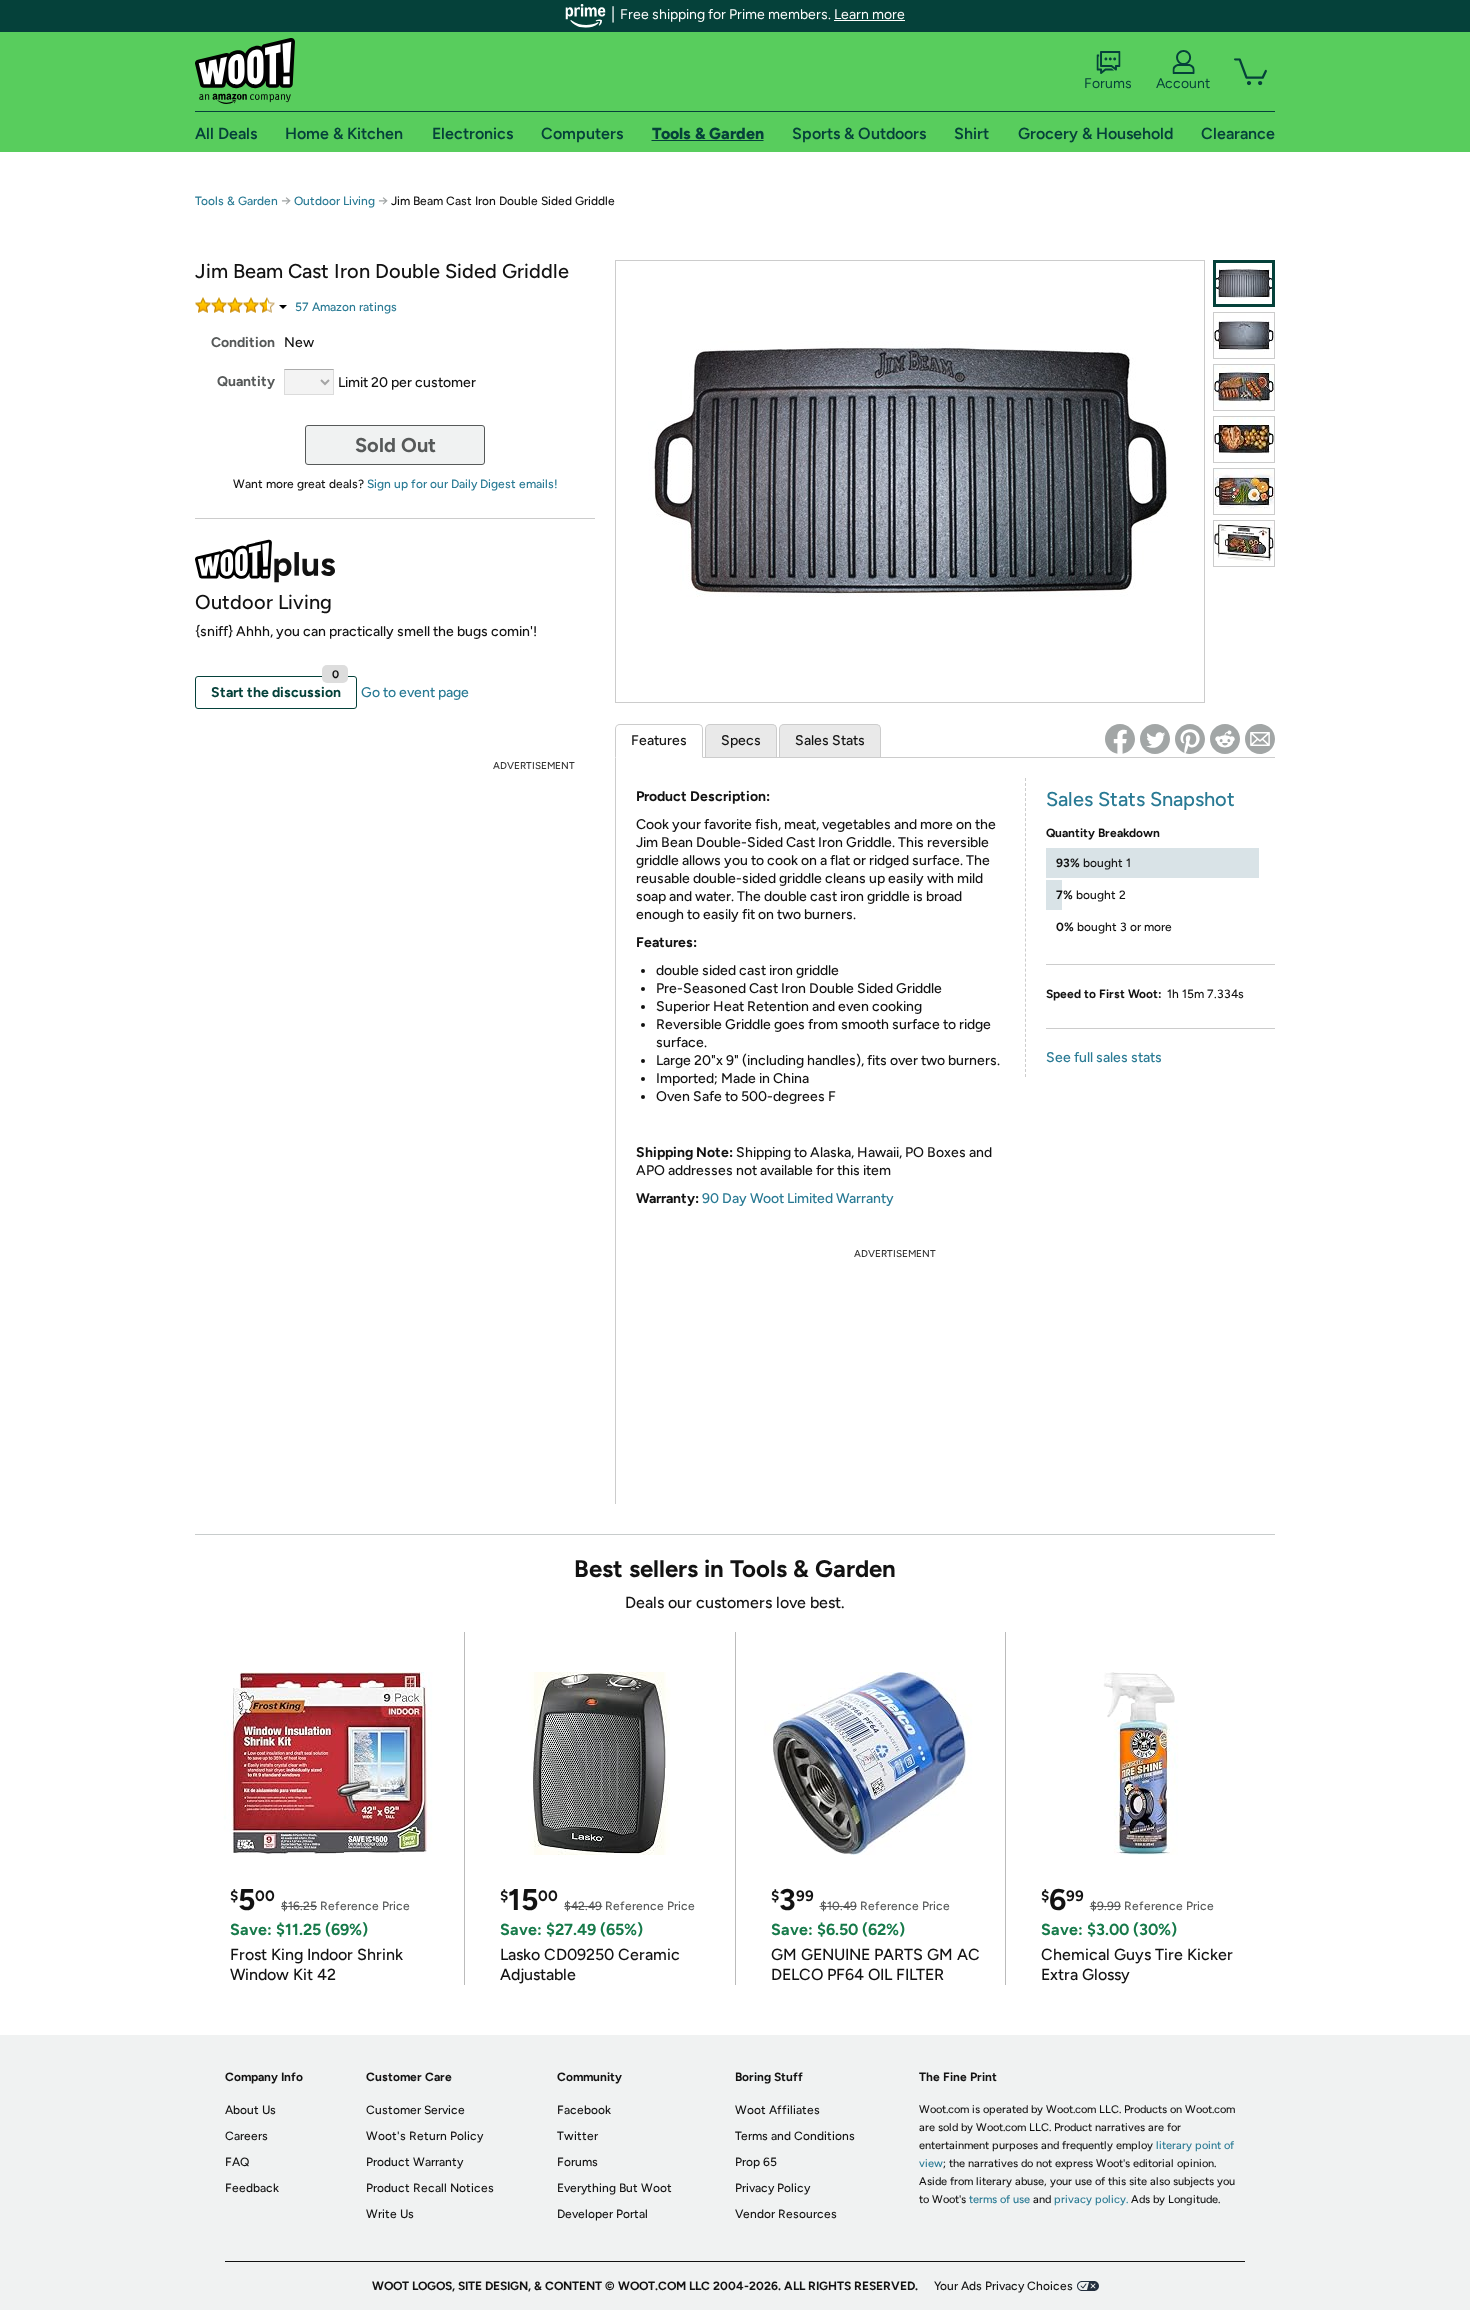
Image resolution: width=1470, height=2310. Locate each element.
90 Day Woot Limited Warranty (798, 1198)
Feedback (252, 2188)
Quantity (246, 381)
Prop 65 (756, 2162)
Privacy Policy (772, 2188)
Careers (246, 2136)
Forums (1108, 83)
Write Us (390, 2214)
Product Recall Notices (430, 2188)
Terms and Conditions (795, 2136)
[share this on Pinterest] (1190, 739)
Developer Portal (602, 2214)
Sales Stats (830, 740)
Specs (741, 740)
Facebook (584, 2110)
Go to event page (415, 692)
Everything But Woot (614, 2188)
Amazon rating (346, 307)
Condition (243, 342)
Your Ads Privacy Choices (1003, 2286)
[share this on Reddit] (1225, 739)
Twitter (577, 2136)
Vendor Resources (786, 2214)
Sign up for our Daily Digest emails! (462, 484)
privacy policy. (1091, 2199)
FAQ (237, 2162)
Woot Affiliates (777, 2110)
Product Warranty (414, 2162)
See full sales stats (1104, 1057)
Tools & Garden (236, 201)
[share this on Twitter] (1155, 739)
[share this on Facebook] (1120, 739)
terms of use (999, 2199)
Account (1183, 83)
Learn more (869, 14)
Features (659, 740)
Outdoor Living (334, 201)
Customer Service (415, 2110)
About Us (250, 2110)
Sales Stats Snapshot (1140, 799)
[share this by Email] (1260, 739)
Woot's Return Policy (424, 2136)
